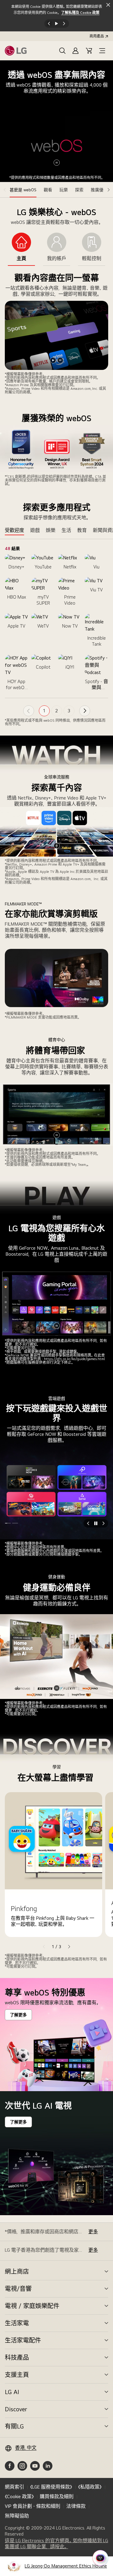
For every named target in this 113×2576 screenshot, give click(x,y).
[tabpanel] (56, 320)
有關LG (14, 2426)
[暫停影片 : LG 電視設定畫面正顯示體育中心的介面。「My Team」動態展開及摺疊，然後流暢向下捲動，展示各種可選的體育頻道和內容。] (57, 1135)
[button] (62, 51)
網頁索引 (14, 2487)
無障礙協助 (17, 2516)
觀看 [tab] (48, 190)
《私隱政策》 (90, 2487)
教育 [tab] (82, 530)
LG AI (12, 2392)
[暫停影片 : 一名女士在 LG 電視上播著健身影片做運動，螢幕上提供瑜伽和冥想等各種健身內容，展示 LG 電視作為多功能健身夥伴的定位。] (57, 1688)
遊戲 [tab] (35, 530)
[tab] (21, 249)
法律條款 (76, 2506)
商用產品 (97, 36)
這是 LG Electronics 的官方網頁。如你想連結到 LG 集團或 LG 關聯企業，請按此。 (56, 2544)
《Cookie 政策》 (19, 2496)
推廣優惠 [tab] (99, 190)
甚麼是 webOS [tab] (23, 190)
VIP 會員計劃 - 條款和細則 (33, 2506)
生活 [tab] (66, 530)
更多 (93, 2232)
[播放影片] (53, 360)
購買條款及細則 (57, 2496)
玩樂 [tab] (64, 190)
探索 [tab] (79, 190)
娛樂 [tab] (51, 530)
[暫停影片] (60, 360)
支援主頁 (17, 2375)
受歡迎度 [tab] (14, 530)
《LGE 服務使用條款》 (51, 2487)
